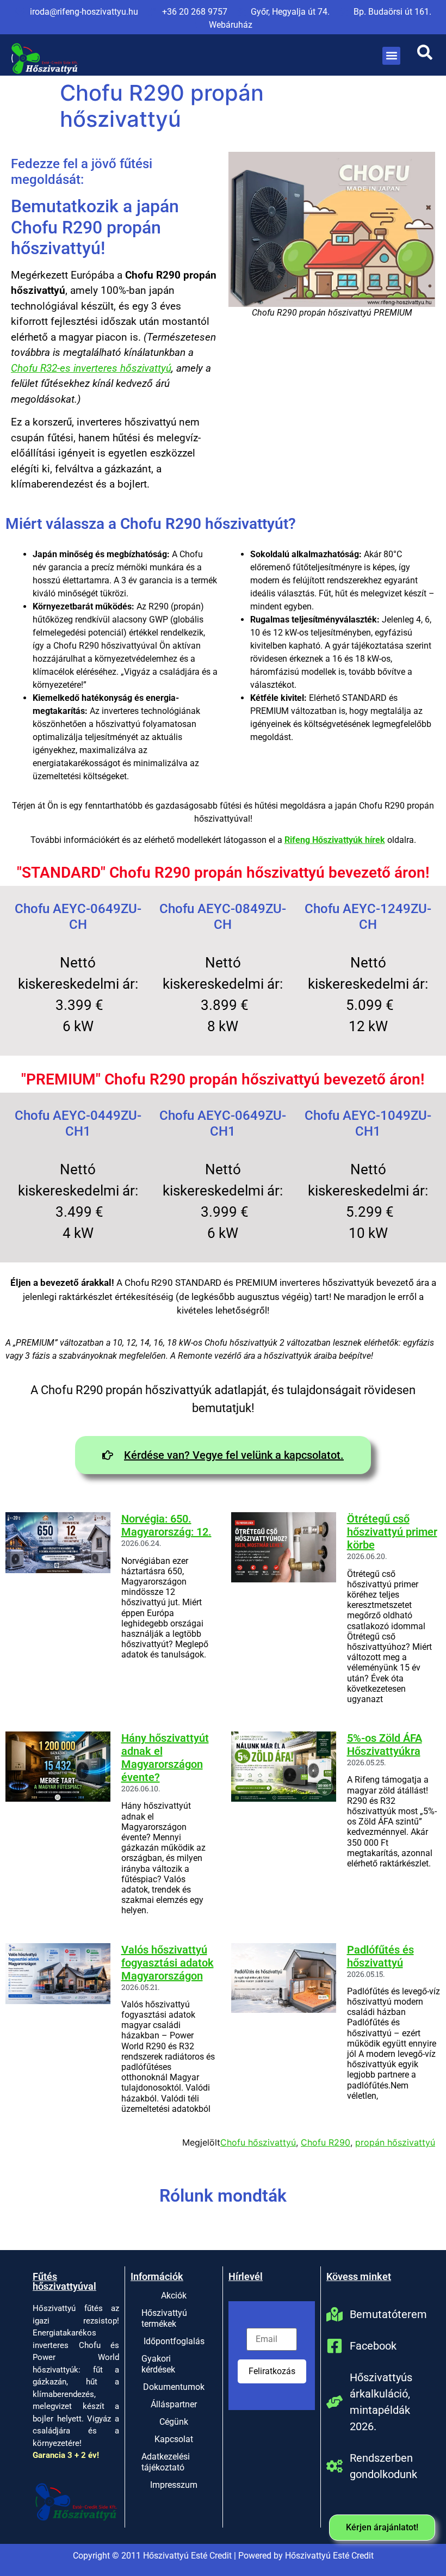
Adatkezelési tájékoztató (166, 2462)
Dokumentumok (174, 2387)
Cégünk (174, 2422)
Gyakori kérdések (158, 2364)
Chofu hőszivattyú (258, 2142)
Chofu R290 (326, 2142)
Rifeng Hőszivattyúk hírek (335, 840)
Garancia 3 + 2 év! (66, 2455)
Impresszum (174, 2485)
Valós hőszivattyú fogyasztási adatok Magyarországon (168, 1963)
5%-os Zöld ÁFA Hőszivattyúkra (385, 1745)
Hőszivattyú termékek (164, 2318)
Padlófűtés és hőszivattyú (380, 1956)
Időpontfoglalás (174, 2341)
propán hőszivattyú (395, 2142)
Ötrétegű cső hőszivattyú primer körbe (392, 1532)
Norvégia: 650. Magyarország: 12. (166, 1525)
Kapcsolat (174, 2439)
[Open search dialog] (425, 56)
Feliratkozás (272, 2371)
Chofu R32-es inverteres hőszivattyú (91, 368)
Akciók (174, 2295)
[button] (391, 56)
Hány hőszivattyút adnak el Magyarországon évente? (165, 1758)
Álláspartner (174, 2404)
